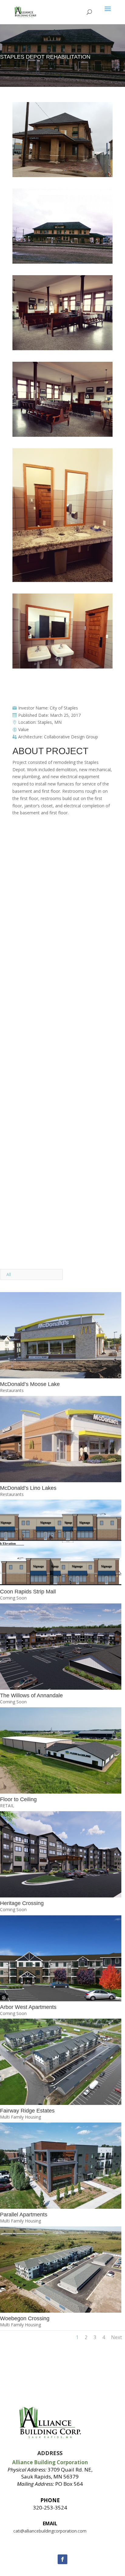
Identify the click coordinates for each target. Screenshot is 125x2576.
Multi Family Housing (20, 2117)
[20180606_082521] (62, 263)
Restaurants (12, 1390)
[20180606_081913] (62, 437)
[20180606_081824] (62, 668)
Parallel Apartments (24, 2215)
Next (117, 2337)
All (9, 1274)
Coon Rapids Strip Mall (28, 1592)
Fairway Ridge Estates (27, 2111)
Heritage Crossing (22, 1903)
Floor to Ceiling (18, 1799)
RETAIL (7, 1806)
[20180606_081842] (62, 582)
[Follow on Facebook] (62, 2559)
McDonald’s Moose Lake (30, 1384)
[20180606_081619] (62, 350)
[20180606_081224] (62, 177)
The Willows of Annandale (31, 1695)
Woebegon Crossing (25, 2318)
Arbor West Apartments (28, 2007)
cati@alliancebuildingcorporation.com (50, 2531)
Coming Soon (13, 1598)
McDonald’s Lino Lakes (28, 1488)
